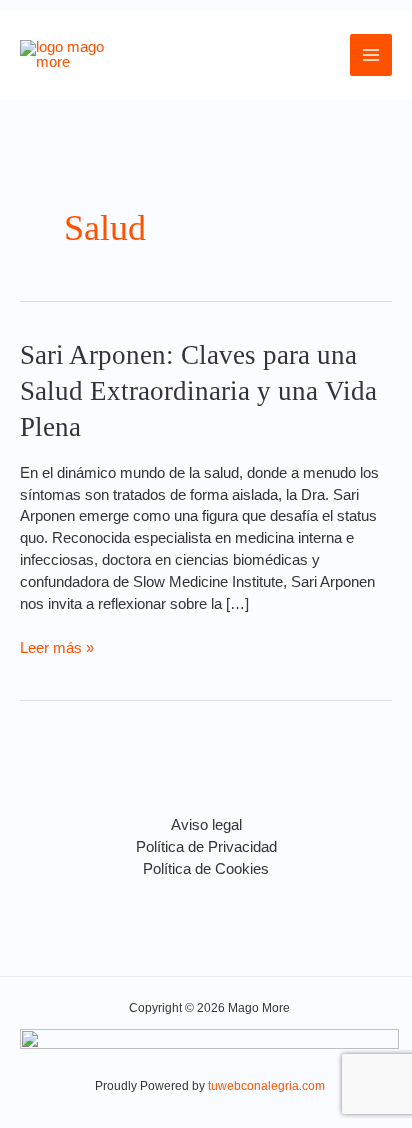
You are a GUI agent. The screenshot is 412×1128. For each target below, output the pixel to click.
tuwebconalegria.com (266, 1086)
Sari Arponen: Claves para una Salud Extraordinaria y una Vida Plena (198, 390)
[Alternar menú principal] (371, 55)
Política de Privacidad (206, 847)
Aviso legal (206, 825)
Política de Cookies (206, 869)
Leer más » (57, 647)
